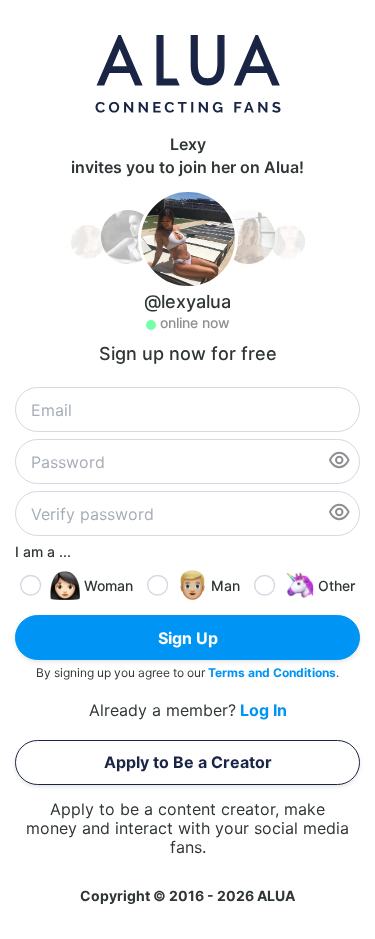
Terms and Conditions (272, 672)
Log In (263, 710)
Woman (108, 585)
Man (225, 585)
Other (336, 585)
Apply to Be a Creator (188, 762)
